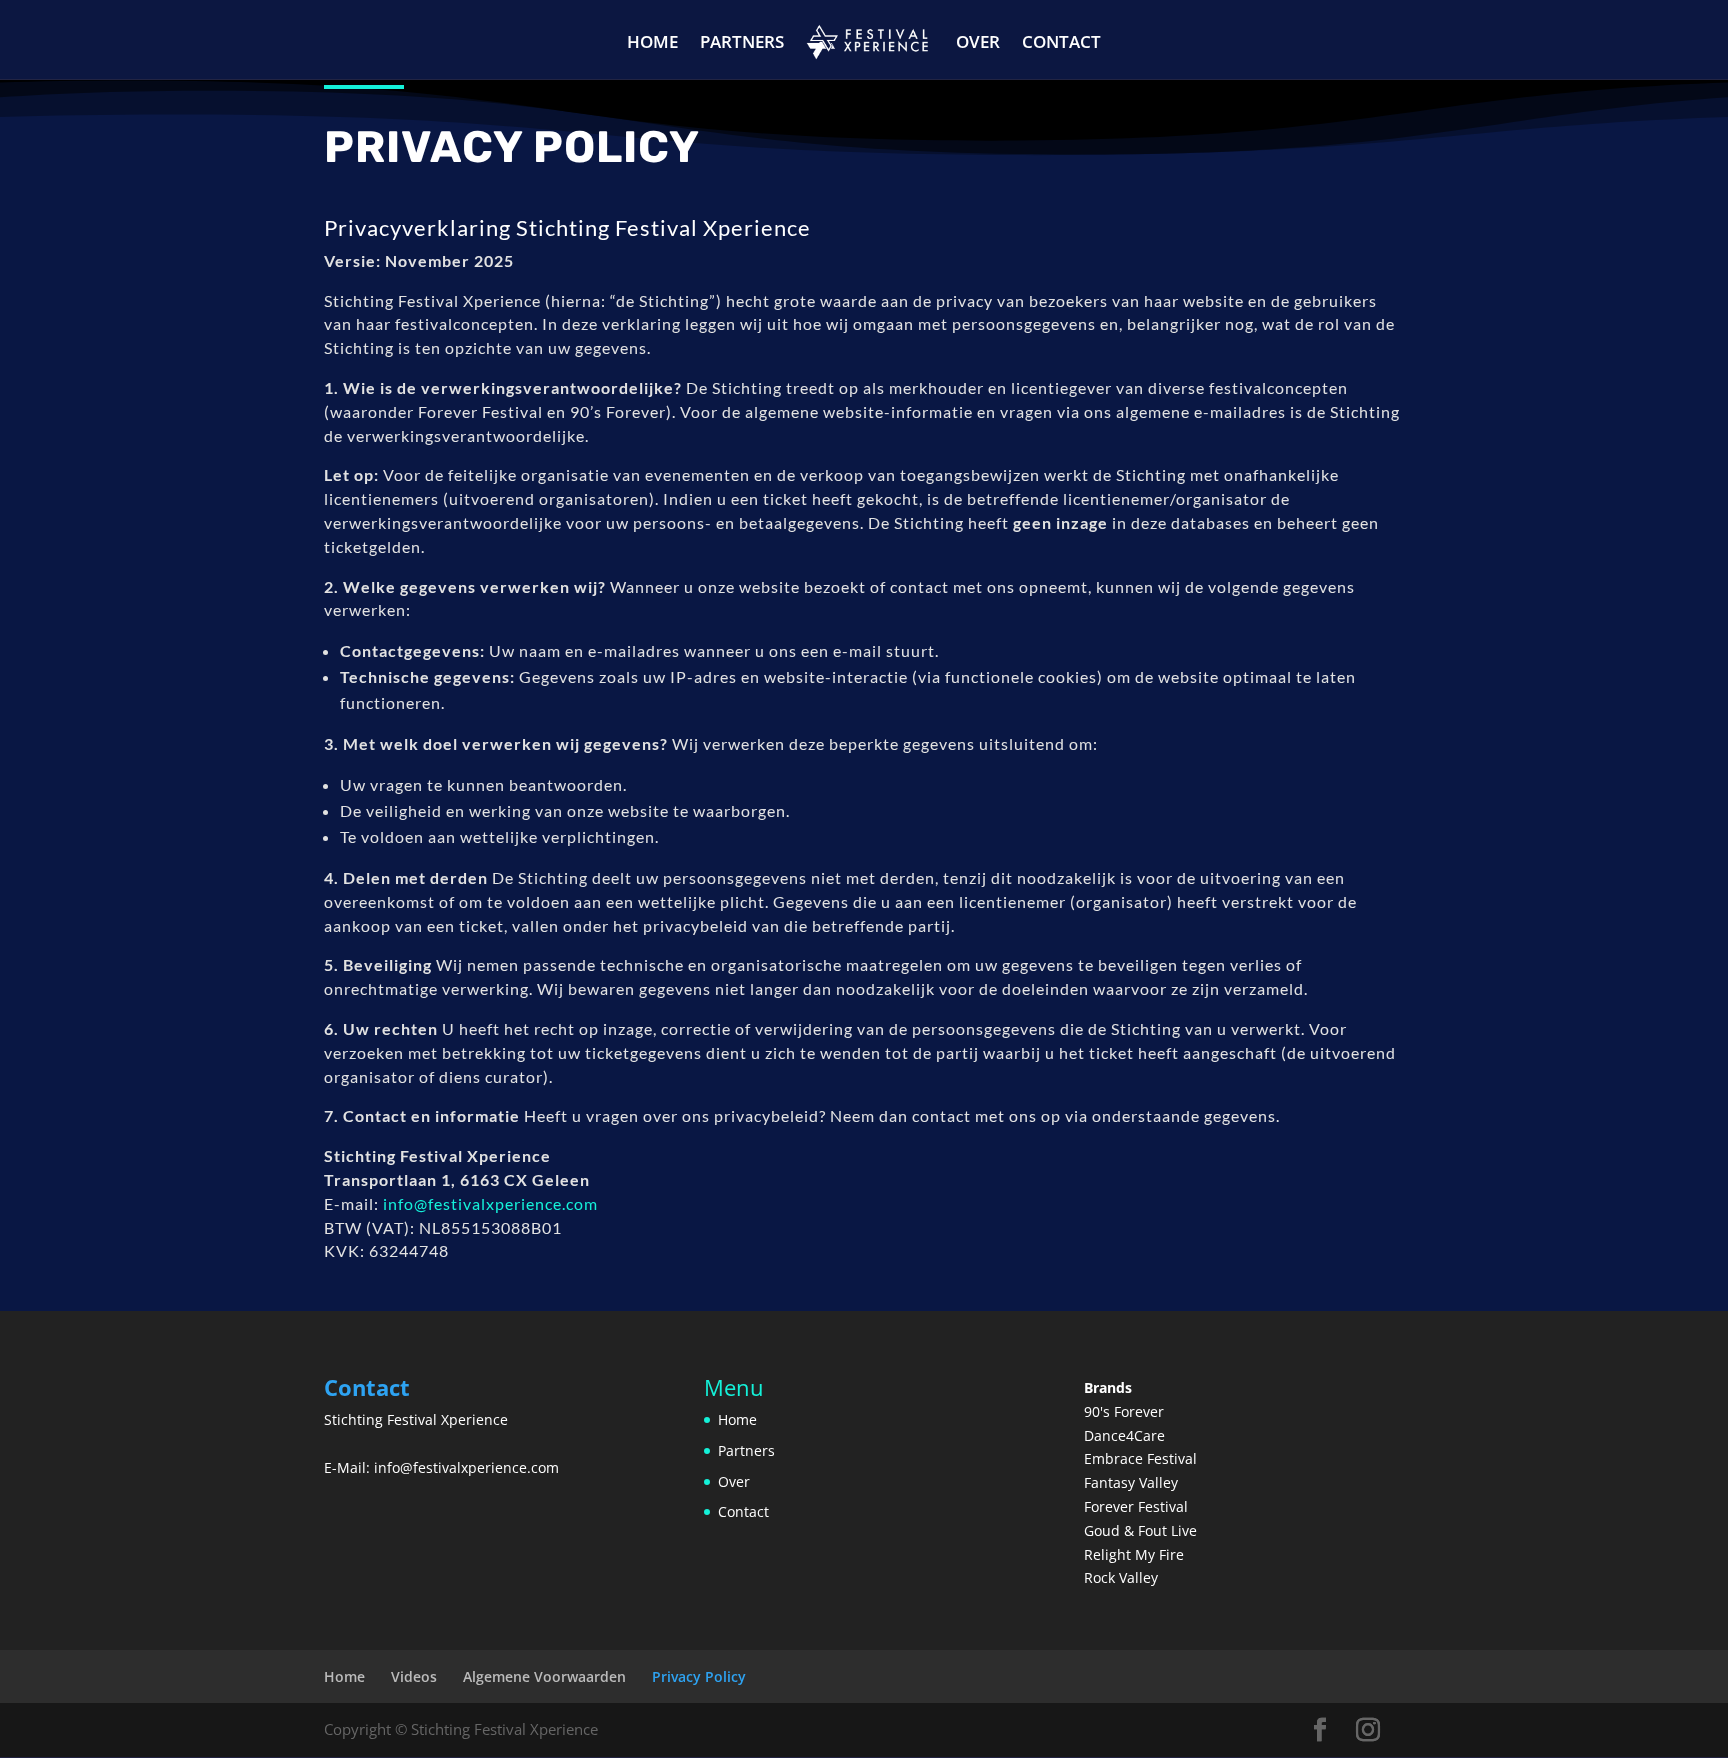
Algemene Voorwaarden (544, 1676)
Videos (414, 1676)
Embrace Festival (1140, 1458)
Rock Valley (1121, 1577)
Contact (1061, 41)
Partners (742, 41)
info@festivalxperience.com (490, 1203)
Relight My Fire (1134, 1554)
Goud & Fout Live (1140, 1530)
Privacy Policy (699, 1676)
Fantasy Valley (1131, 1482)
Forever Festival (1136, 1506)
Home (652, 41)
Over (978, 41)
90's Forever (1124, 1411)
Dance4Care (1124, 1435)
